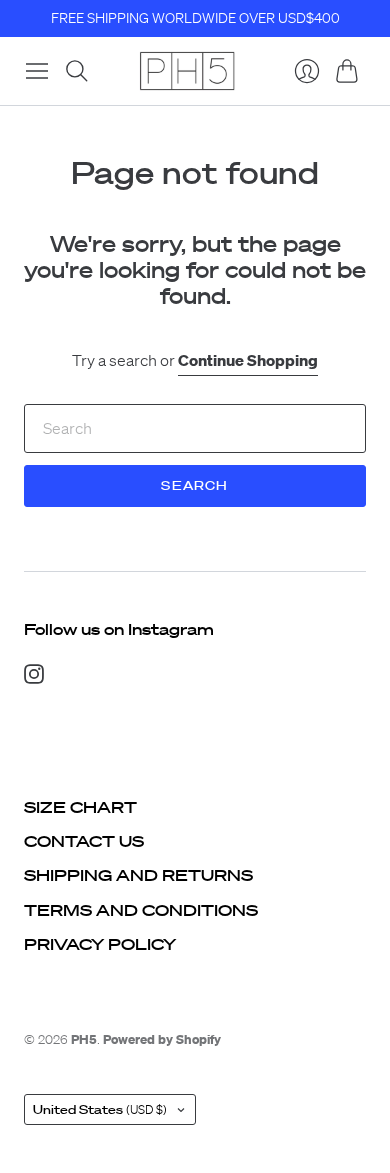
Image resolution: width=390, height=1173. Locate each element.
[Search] (77, 71)
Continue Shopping (248, 360)
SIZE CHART (80, 807)
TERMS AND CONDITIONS (141, 910)
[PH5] (187, 71)
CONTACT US (84, 841)
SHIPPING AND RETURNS (138, 875)
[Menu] (37, 71)
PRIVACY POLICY (100, 944)
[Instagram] (34, 678)
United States (100, 1109)
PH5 (84, 1039)
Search (194, 485)
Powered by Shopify (162, 1039)
